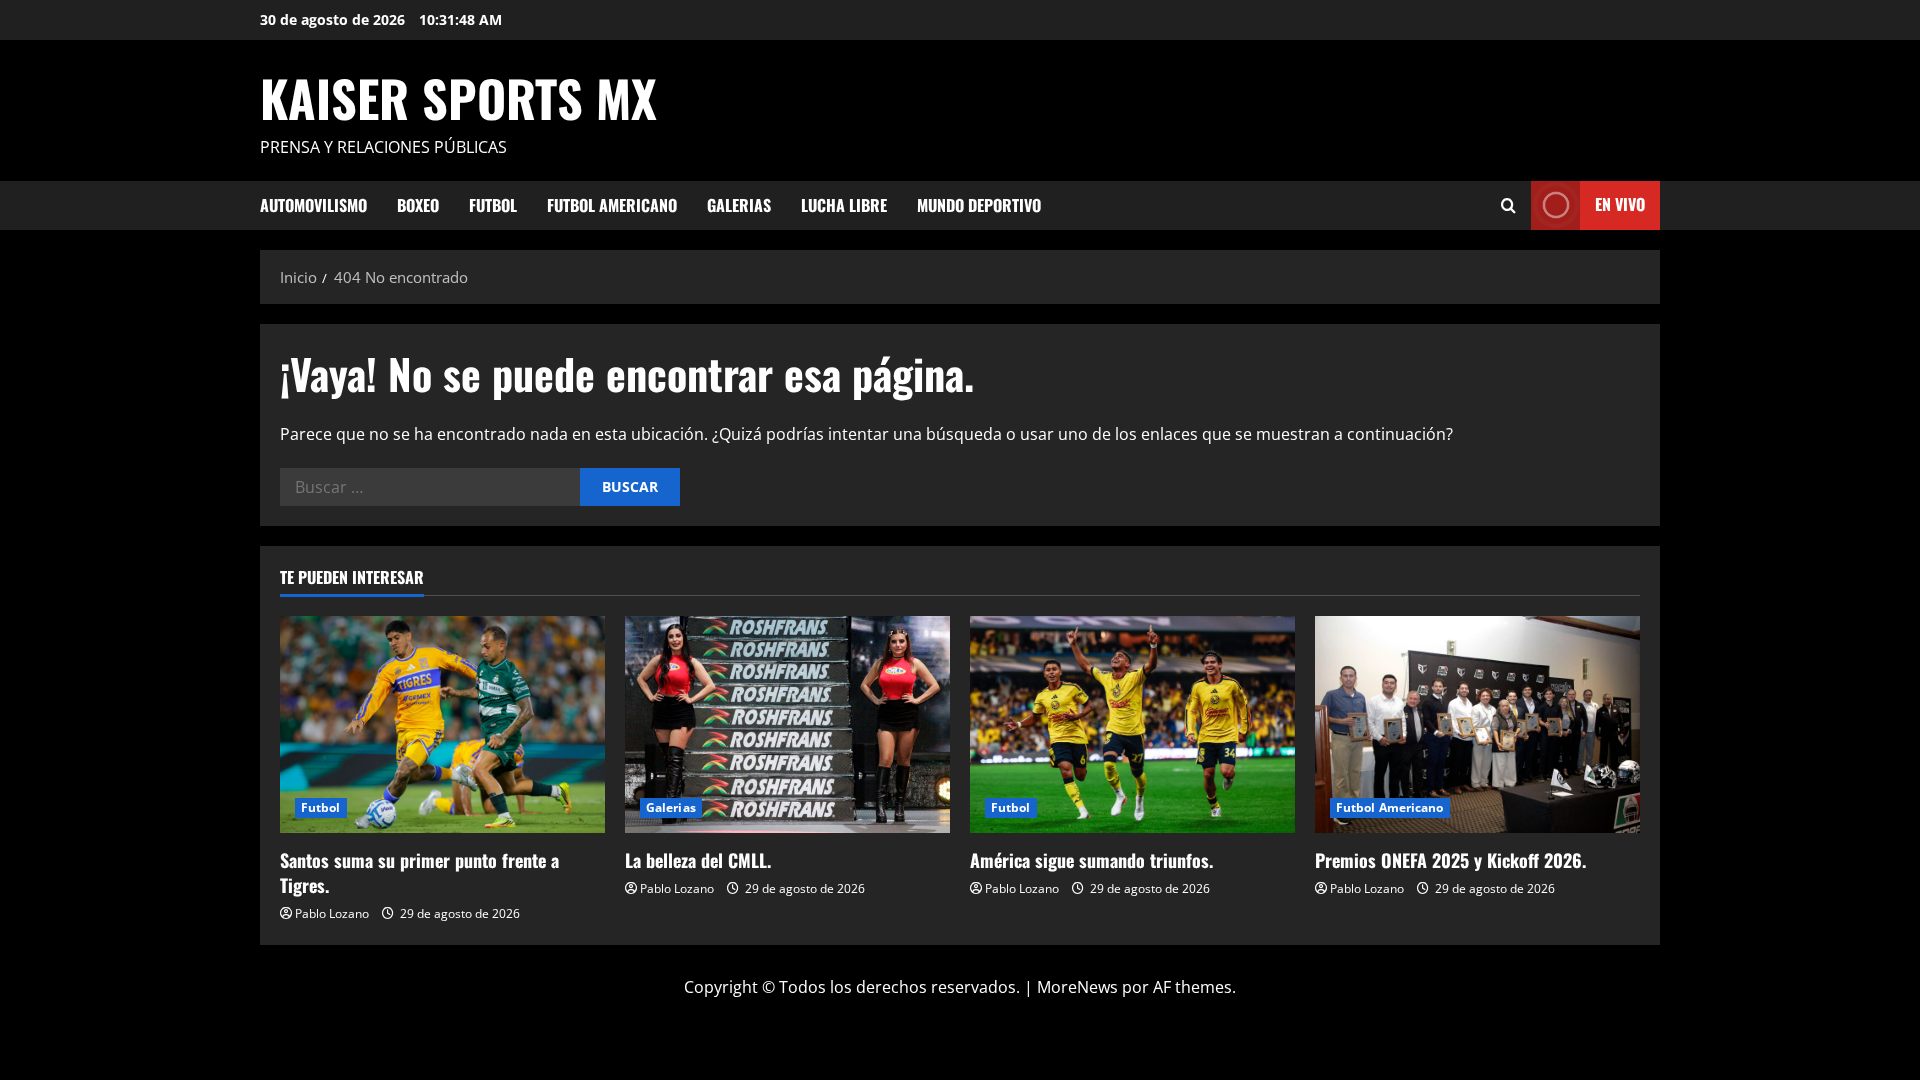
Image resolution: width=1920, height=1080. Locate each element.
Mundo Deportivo (979, 205)
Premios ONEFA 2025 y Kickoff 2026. (1450, 860)
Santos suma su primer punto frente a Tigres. (419, 872)
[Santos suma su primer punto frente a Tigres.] (442, 724)
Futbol (493, 205)
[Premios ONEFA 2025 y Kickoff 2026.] (1477, 724)
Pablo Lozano (332, 913)
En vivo (1620, 204)
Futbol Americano (612, 205)
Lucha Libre (844, 205)
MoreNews (1077, 987)
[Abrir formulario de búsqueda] (1508, 205)
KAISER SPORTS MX (458, 97)
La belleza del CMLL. (698, 860)
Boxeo (418, 205)
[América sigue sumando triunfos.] (1132, 724)
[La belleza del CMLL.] (787, 724)
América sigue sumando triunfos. (1091, 860)
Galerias (739, 205)
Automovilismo (313, 205)
